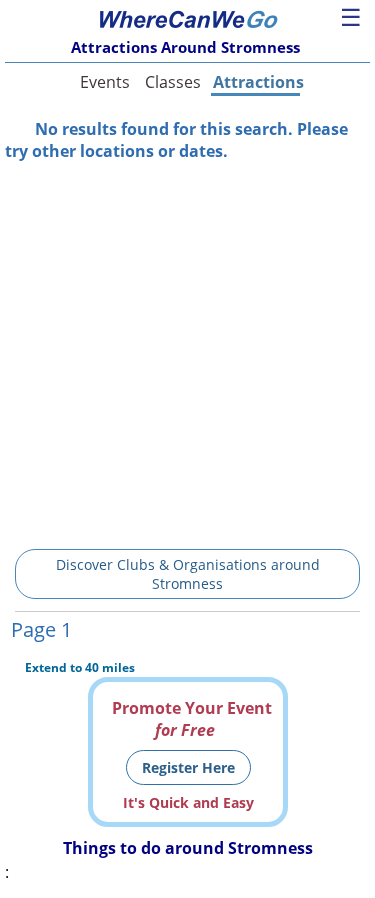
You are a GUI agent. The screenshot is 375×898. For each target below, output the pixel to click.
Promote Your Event (192, 719)
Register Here (188, 767)
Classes (173, 82)
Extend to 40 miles (80, 667)
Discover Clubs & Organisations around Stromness (188, 574)
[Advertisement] (187, 349)
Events (105, 82)
